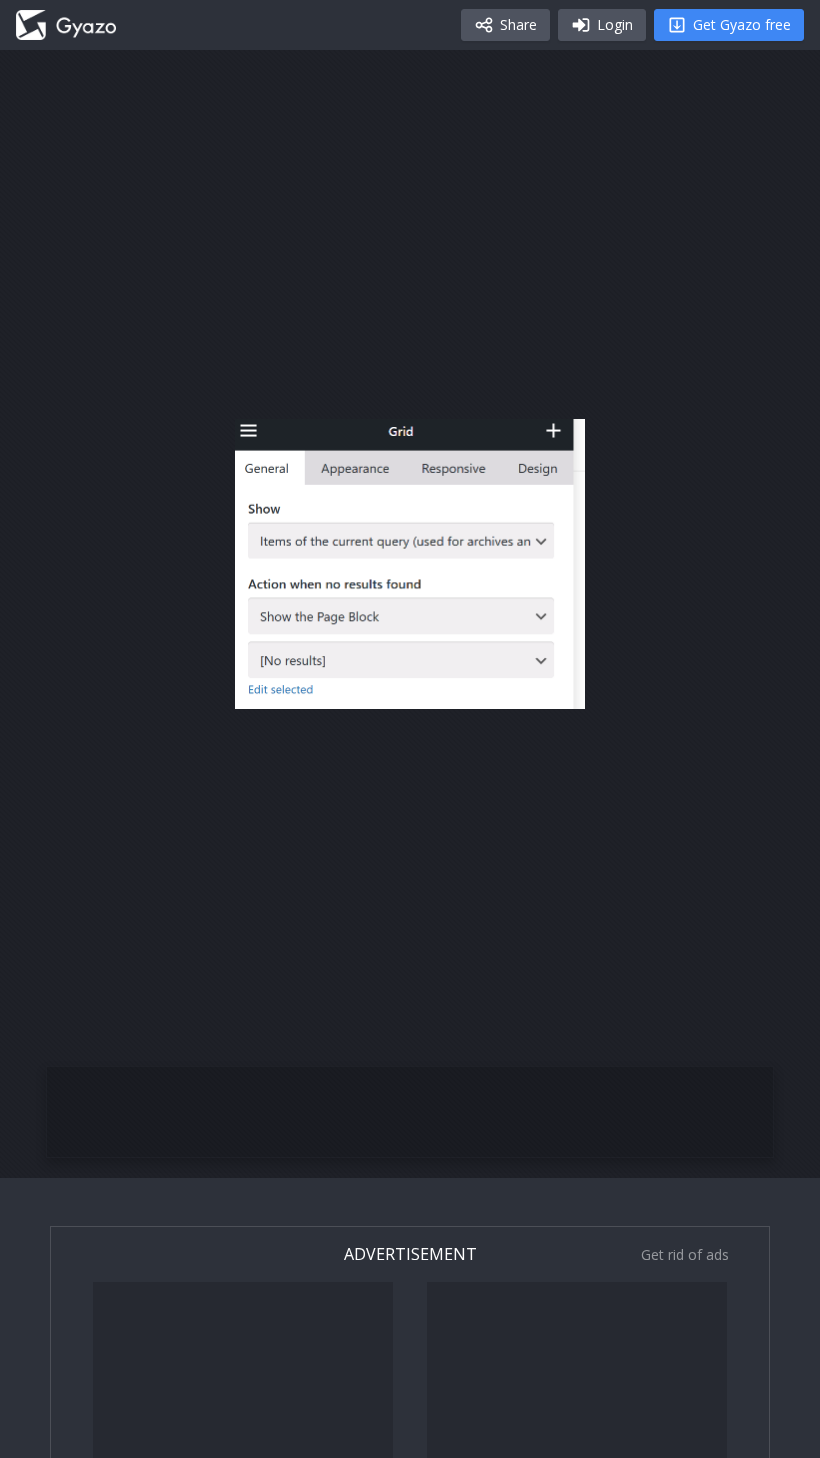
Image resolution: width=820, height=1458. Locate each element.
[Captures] (66, 25)
